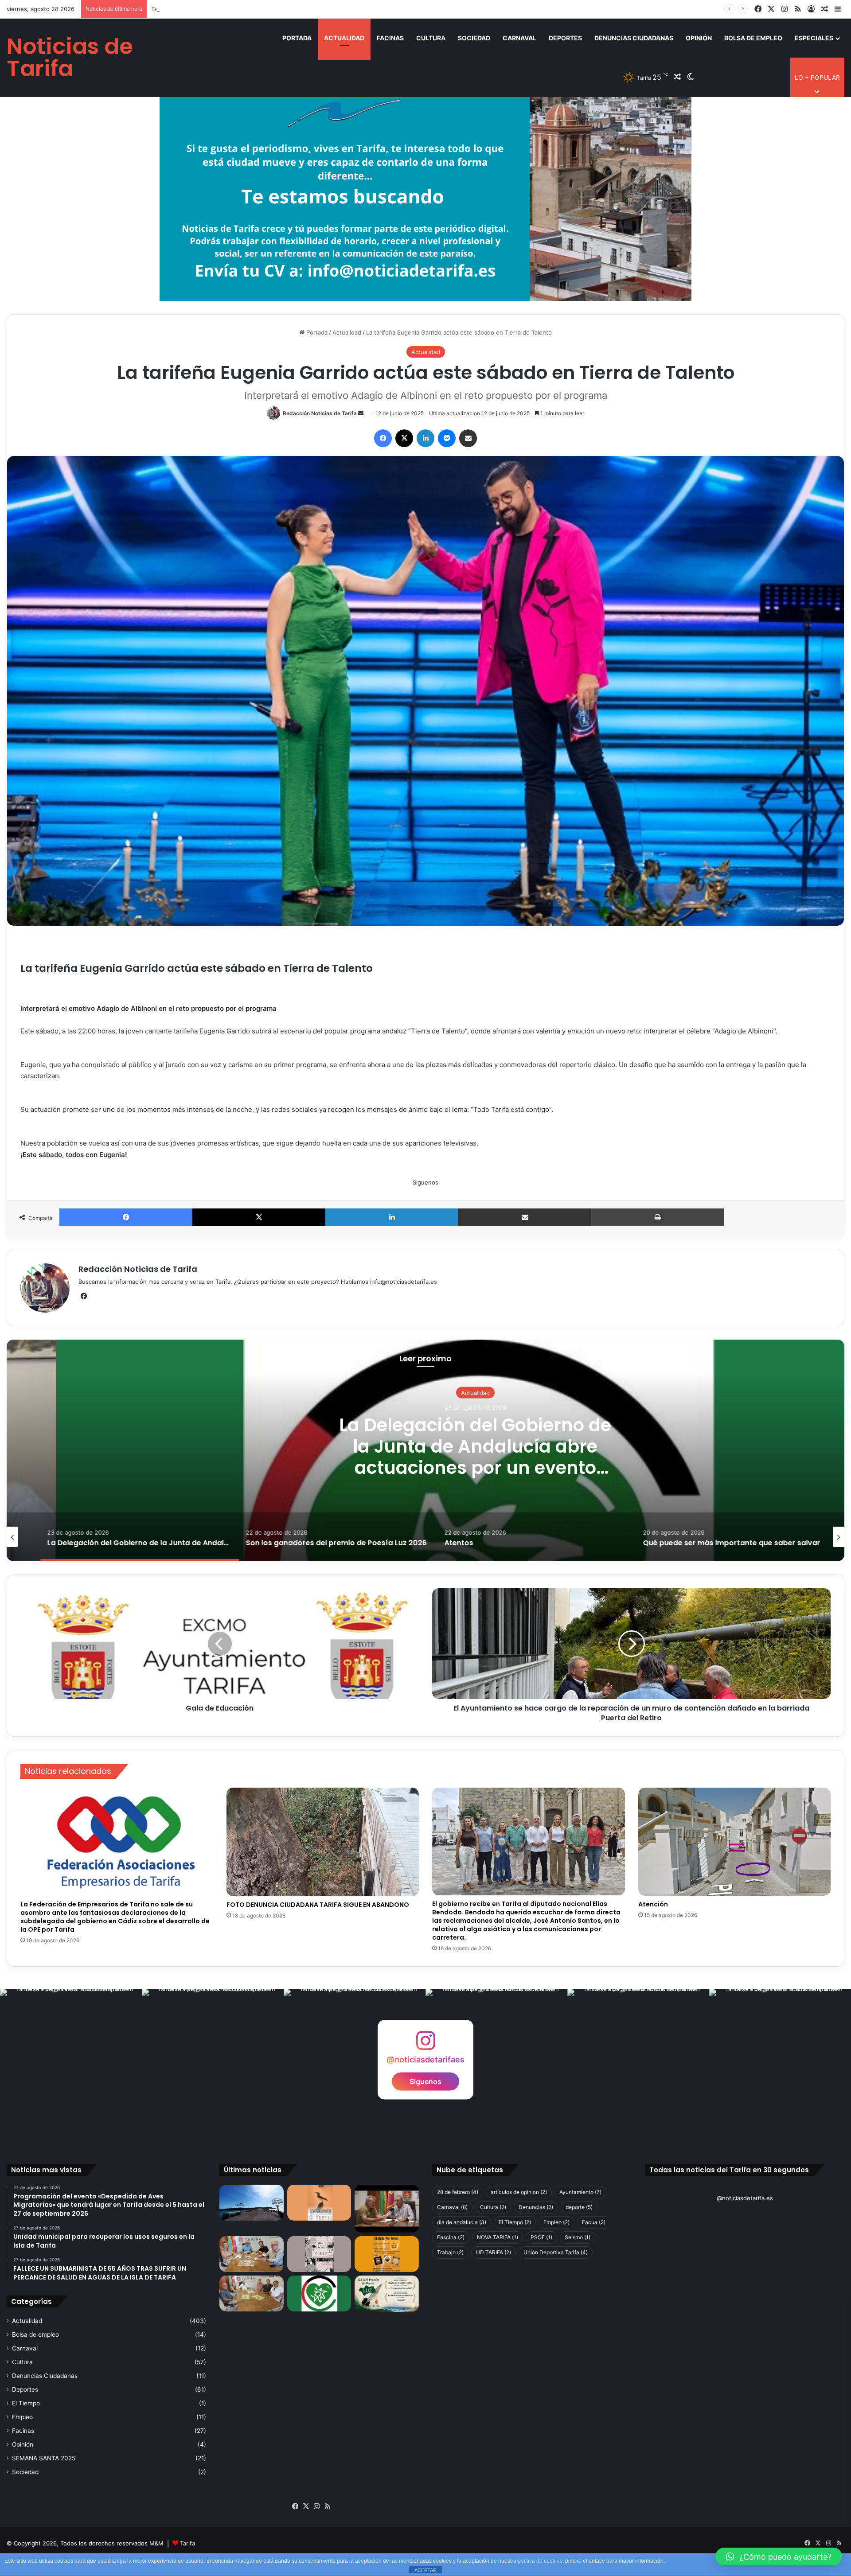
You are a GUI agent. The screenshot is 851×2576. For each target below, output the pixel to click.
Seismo (578, 2237)
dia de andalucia (462, 2222)
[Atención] (735, 1842)
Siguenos (425, 2081)
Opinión (699, 38)
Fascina (451, 2237)
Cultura (431, 38)
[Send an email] (361, 413)
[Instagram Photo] (71, 2060)
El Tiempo (26, 2403)
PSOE (541, 2237)
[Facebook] (383, 438)
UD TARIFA (494, 2252)
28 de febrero (458, 2192)
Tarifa (187, 2543)
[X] (404, 438)
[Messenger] (447, 438)
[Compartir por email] (468, 438)
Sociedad (474, 38)
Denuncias (536, 2207)
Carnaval (519, 38)
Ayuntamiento (580, 2192)
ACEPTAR (425, 2570)
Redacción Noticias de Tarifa (320, 413)
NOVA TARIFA (498, 2237)
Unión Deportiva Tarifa (556, 2252)
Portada (297, 38)
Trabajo (450, 2252)
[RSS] (328, 2506)
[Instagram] (317, 2506)
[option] (425, 1450)
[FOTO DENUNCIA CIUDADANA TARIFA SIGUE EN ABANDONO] (323, 1842)
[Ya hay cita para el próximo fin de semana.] (387, 2254)
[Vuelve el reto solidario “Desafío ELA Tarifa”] (252, 2293)
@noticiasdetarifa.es (745, 2198)
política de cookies (540, 2561)
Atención (653, 1904)
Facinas (390, 38)
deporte (579, 2207)
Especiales (814, 38)
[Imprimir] (658, 1217)
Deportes (565, 38)
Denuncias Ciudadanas (634, 38)
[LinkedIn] (425, 438)
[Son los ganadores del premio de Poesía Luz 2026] (387, 2293)
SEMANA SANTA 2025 (44, 2458)
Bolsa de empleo (753, 38)
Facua (594, 2222)
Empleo (22, 2417)
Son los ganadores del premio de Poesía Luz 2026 (426, 1446)
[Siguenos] (425, 2044)
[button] (779, 2557)
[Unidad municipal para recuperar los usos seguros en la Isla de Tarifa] (387, 2209)
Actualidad (344, 38)
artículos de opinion (519, 2192)
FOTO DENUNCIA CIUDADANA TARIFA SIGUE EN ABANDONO (318, 1905)
